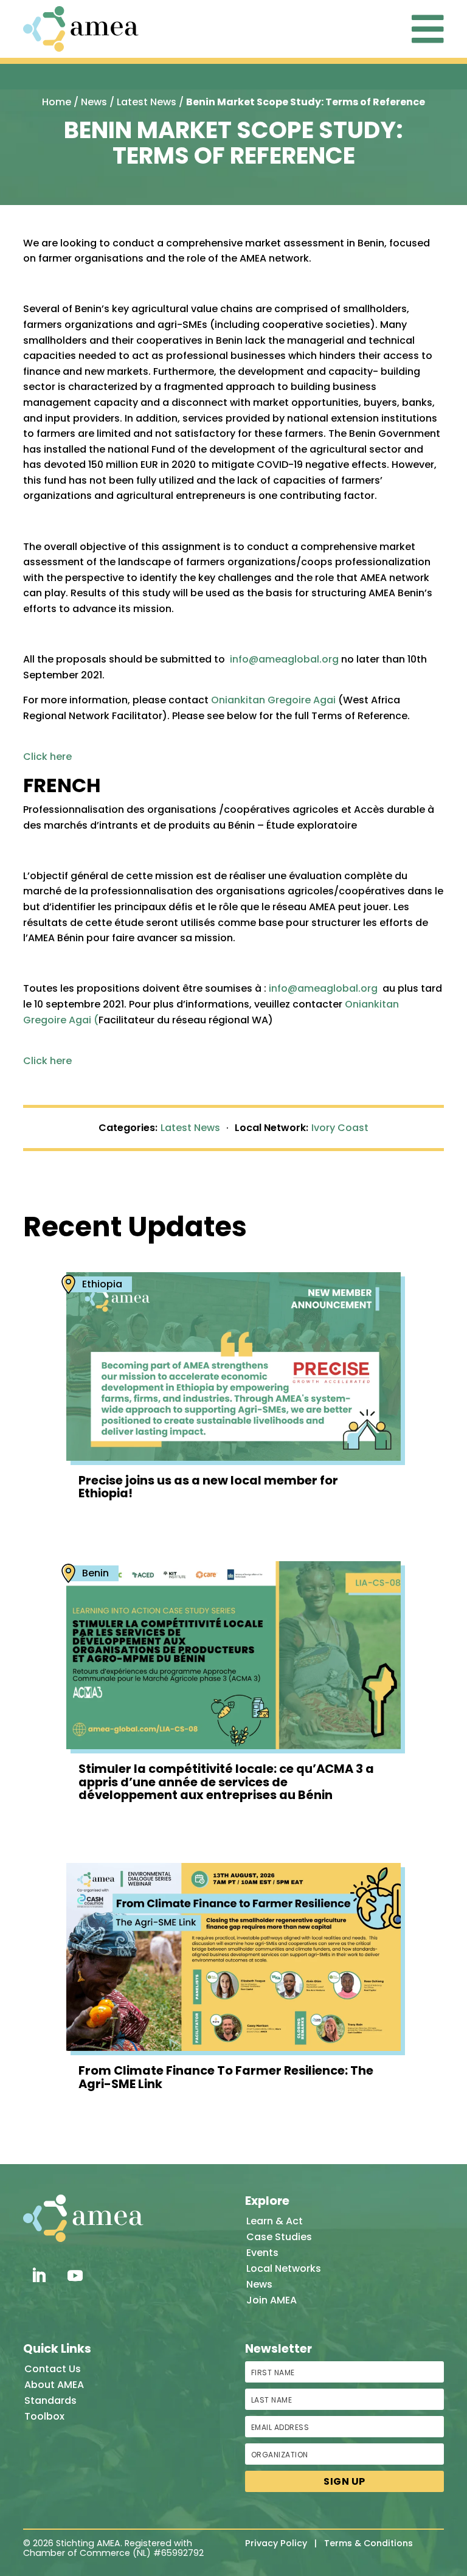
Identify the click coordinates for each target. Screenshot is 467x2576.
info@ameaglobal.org (284, 659)
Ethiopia (102, 1284)
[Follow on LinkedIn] (38, 2275)
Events (262, 2253)
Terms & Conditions (368, 2543)
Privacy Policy (276, 2543)
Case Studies (279, 2237)
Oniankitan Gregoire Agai (273, 700)
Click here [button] (47, 757)
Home (57, 102)
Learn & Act (275, 2221)
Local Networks (284, 2268)
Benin (95, 1573)
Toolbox (44, 2416)
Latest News (147, 102)
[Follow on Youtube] (75, 2275)
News (94, 102)
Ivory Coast (340, 1128)
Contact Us (53, 2369)
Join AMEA (272, 2300)
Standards (50, 2400)
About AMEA (54, 2385)
